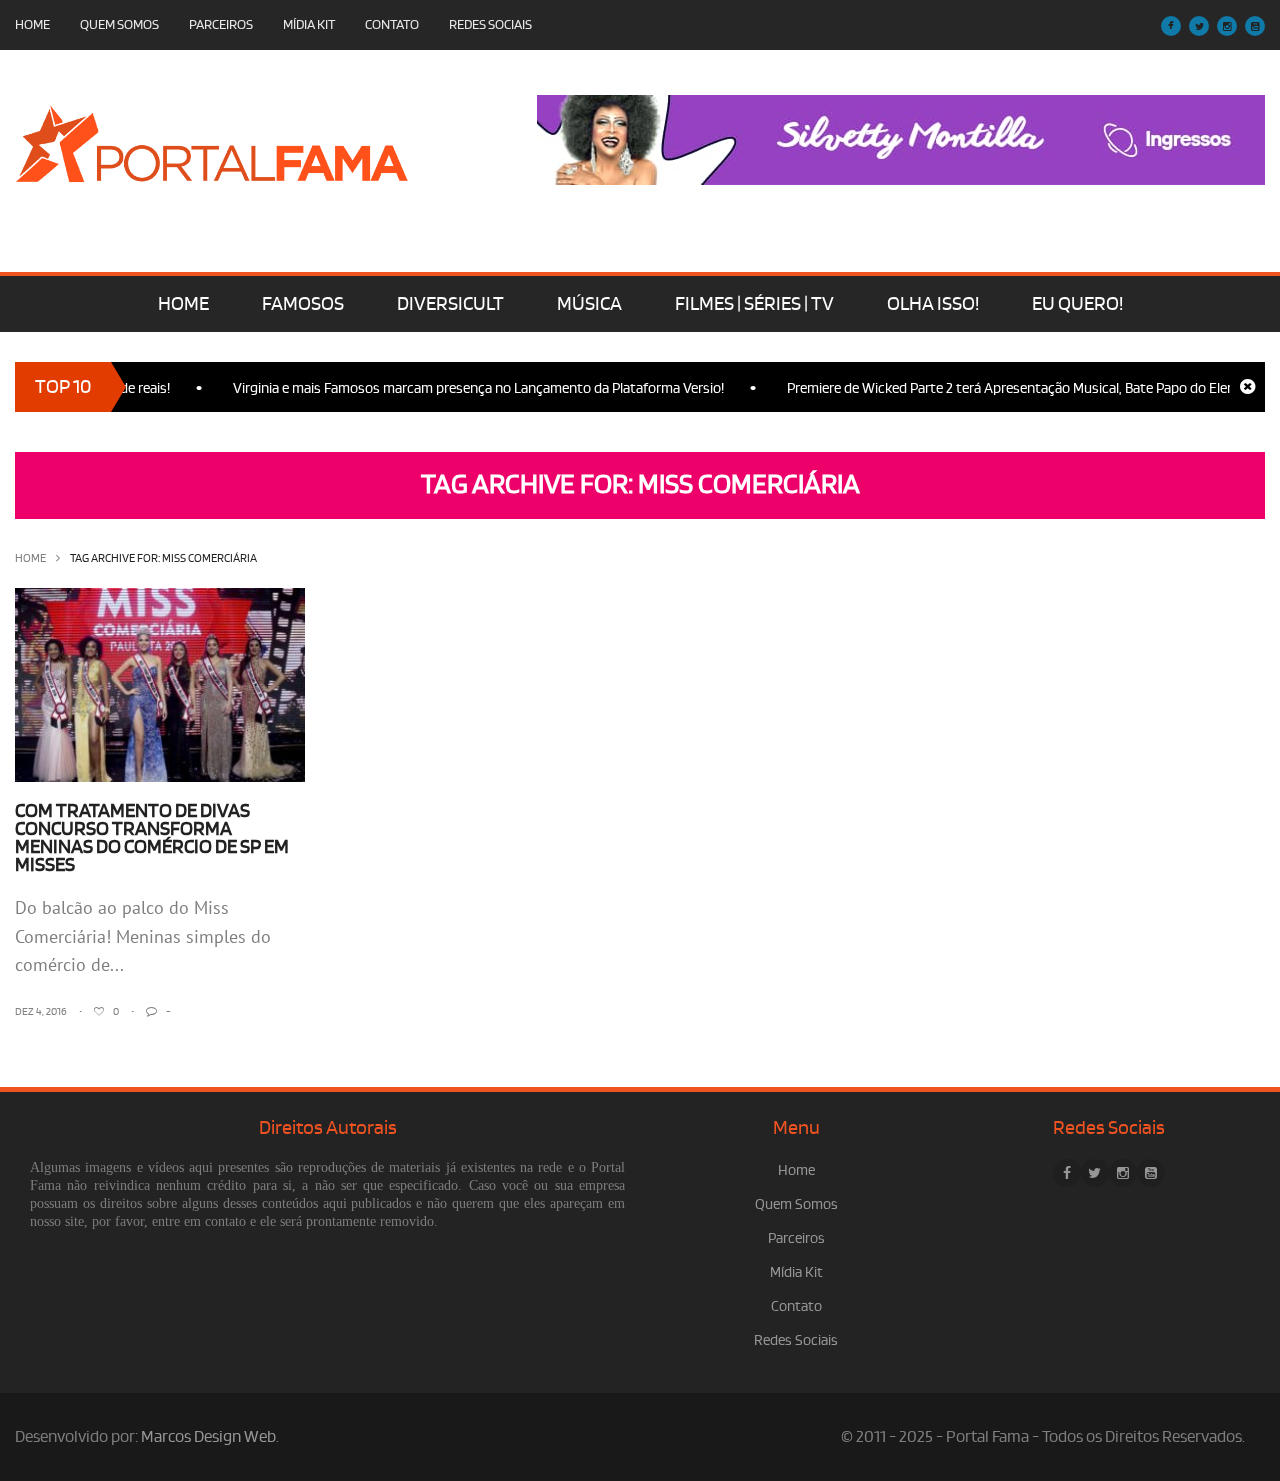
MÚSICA (589, 304)
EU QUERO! (1077, 304)
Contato (392, 24)
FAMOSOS (303, 304)
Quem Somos (119, 24)
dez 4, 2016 (41, 1012)
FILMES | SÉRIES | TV (754, 304)
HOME (183, 304)
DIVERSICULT (450, 304)
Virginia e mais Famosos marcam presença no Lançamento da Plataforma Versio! (460, 388)
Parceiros (221, 24)
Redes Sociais (490, 24)
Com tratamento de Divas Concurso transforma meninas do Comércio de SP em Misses (152, 838)
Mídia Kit (309, 24)
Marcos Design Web (208, 1437)
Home (32, 24)
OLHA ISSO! (933, 304)
